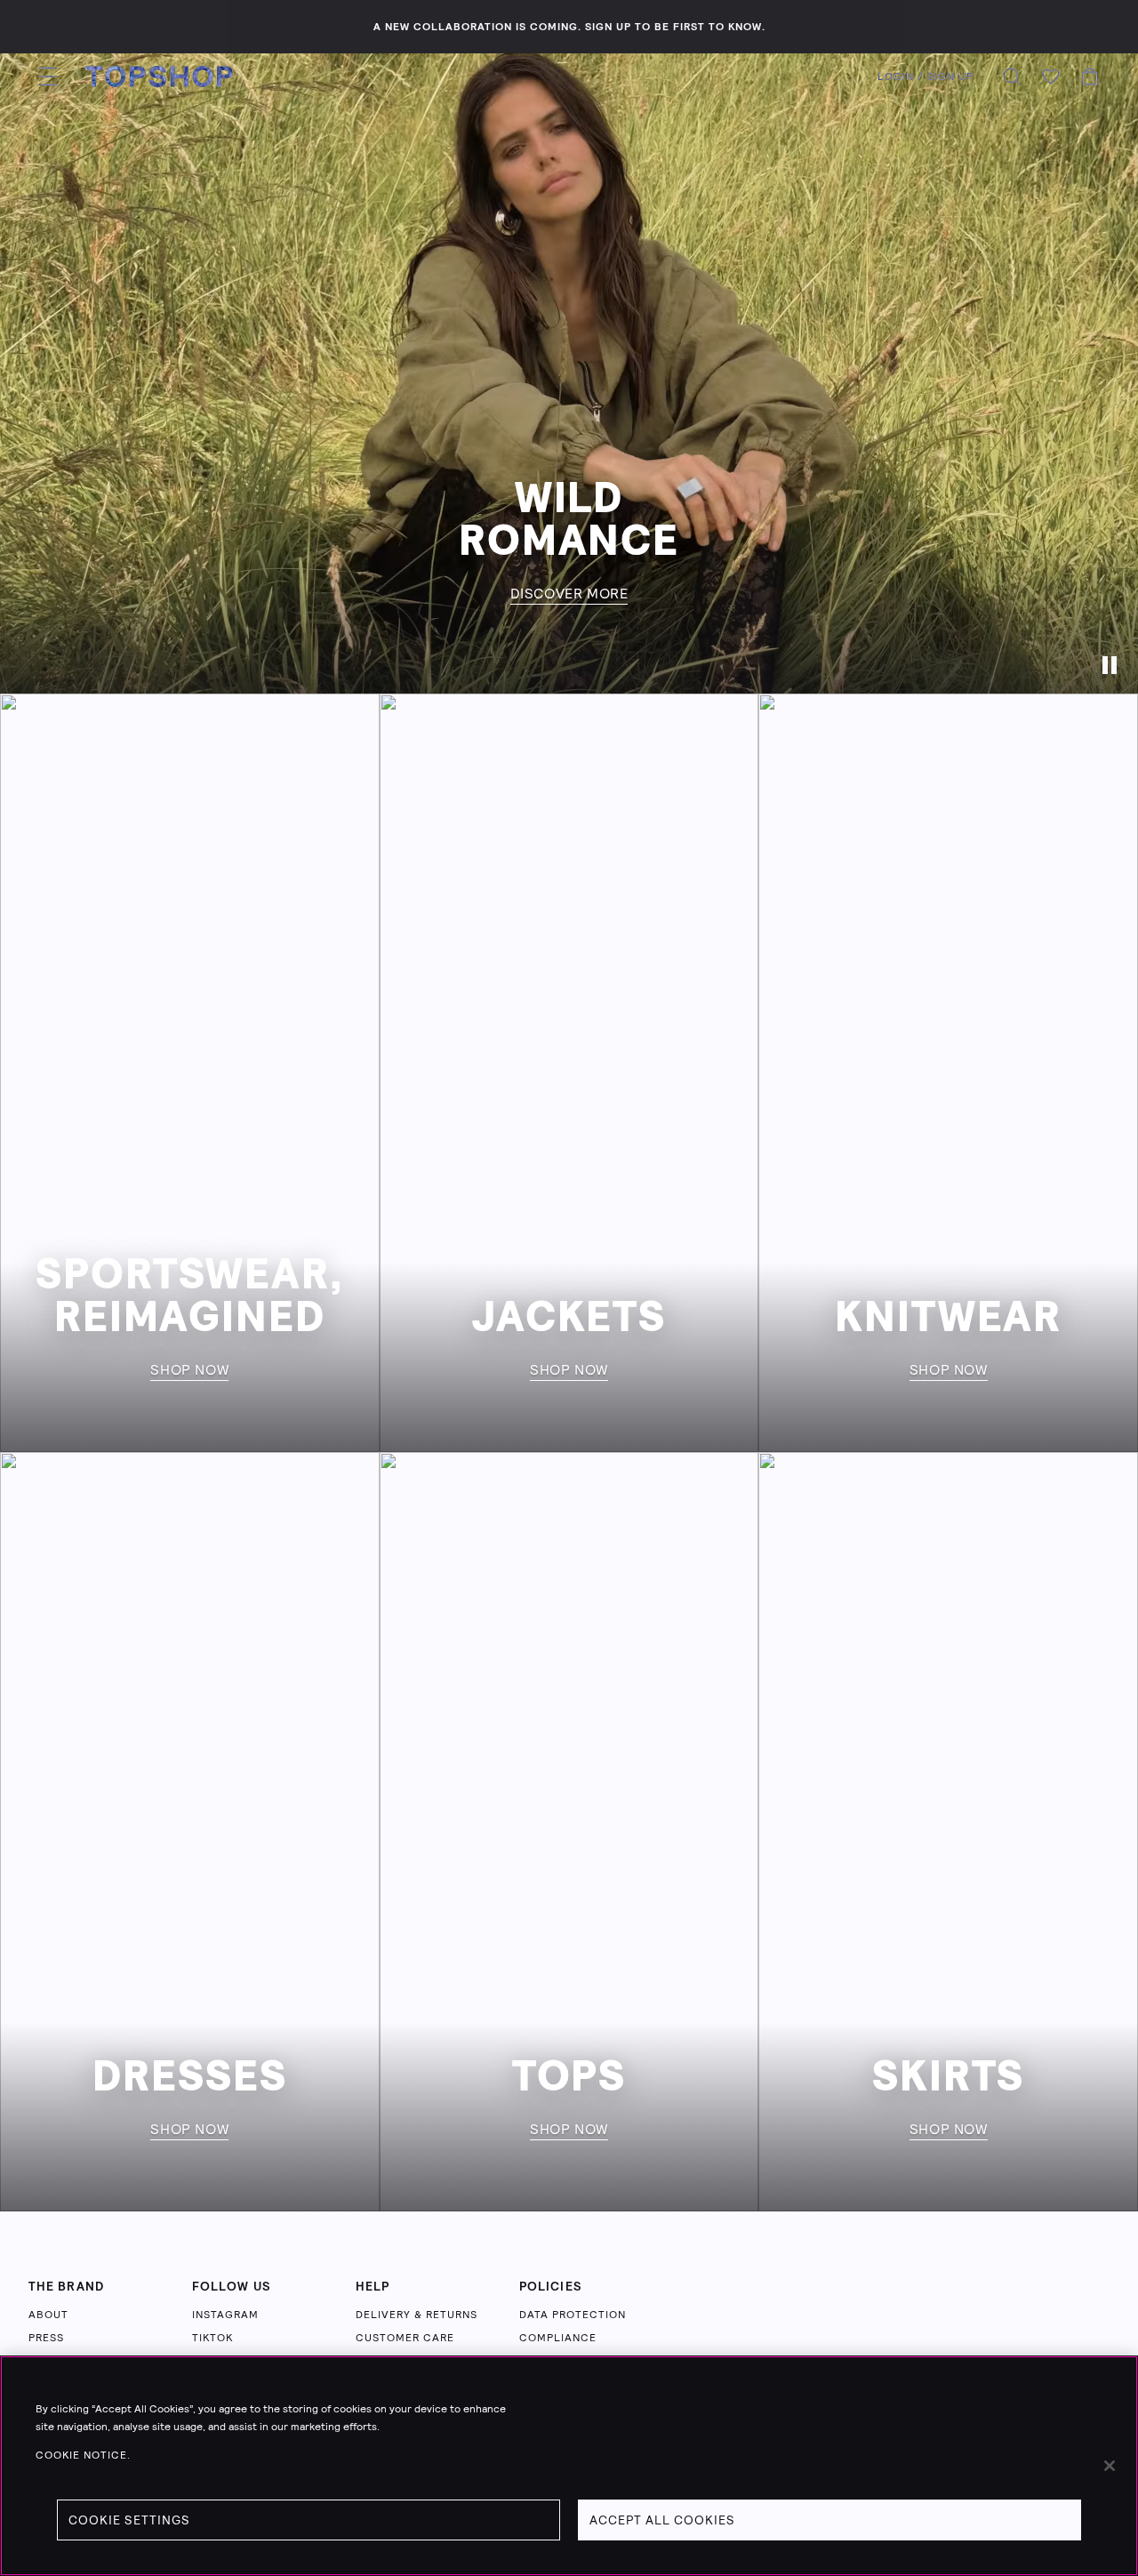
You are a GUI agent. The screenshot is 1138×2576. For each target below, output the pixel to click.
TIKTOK (212, 2338)
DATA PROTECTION (573, 2315)
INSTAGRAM (225, 2315)
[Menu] (48, 76)
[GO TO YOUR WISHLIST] (1051, 76)
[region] (569, 2466)
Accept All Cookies (662, 2520)
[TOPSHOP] (159, 76)
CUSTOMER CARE (405, 2338)
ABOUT (48, 2315)
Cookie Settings (129, 2520)
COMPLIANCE (558, 2338)
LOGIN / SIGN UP (926, 76)
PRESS (46, 2338)
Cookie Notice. (83, 2455)
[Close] (1110, 2466)
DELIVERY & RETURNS (417, 2315)
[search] (1012, 76)
